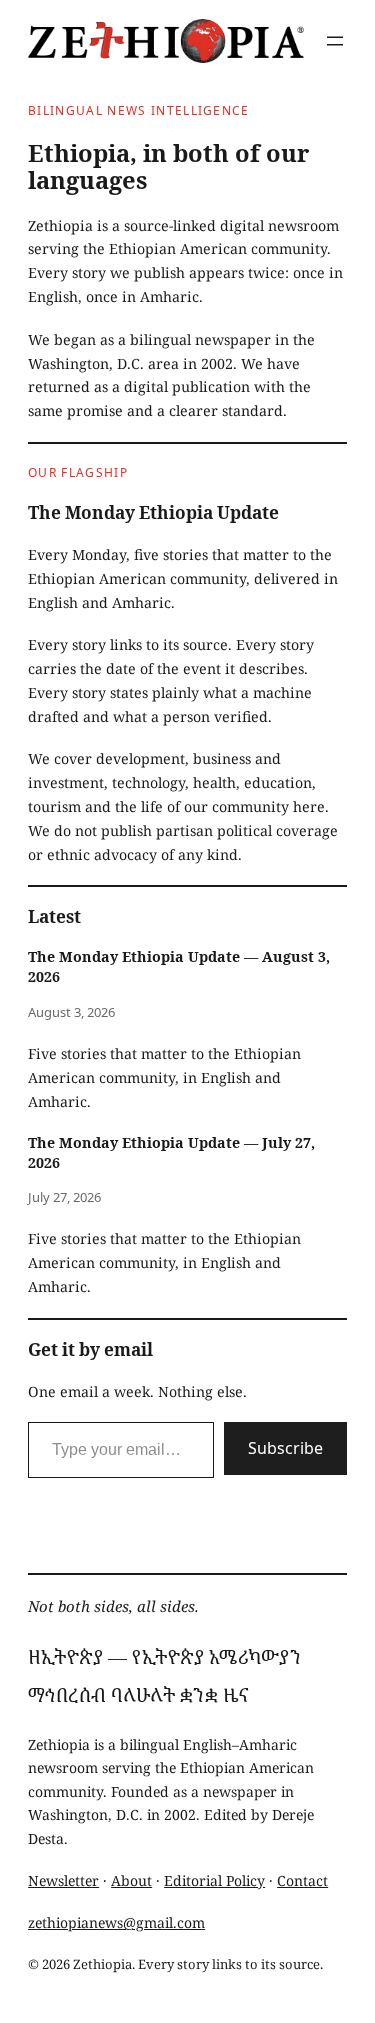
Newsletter (63, 1880)
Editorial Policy (214, 1880)
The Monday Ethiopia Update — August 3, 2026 (179, 966)
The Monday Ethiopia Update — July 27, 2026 (171, 1152)
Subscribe (285, 1448)
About (131, 1880)
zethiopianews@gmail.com (116, 1922)
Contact (302, 1880)
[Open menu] (335, 41)
